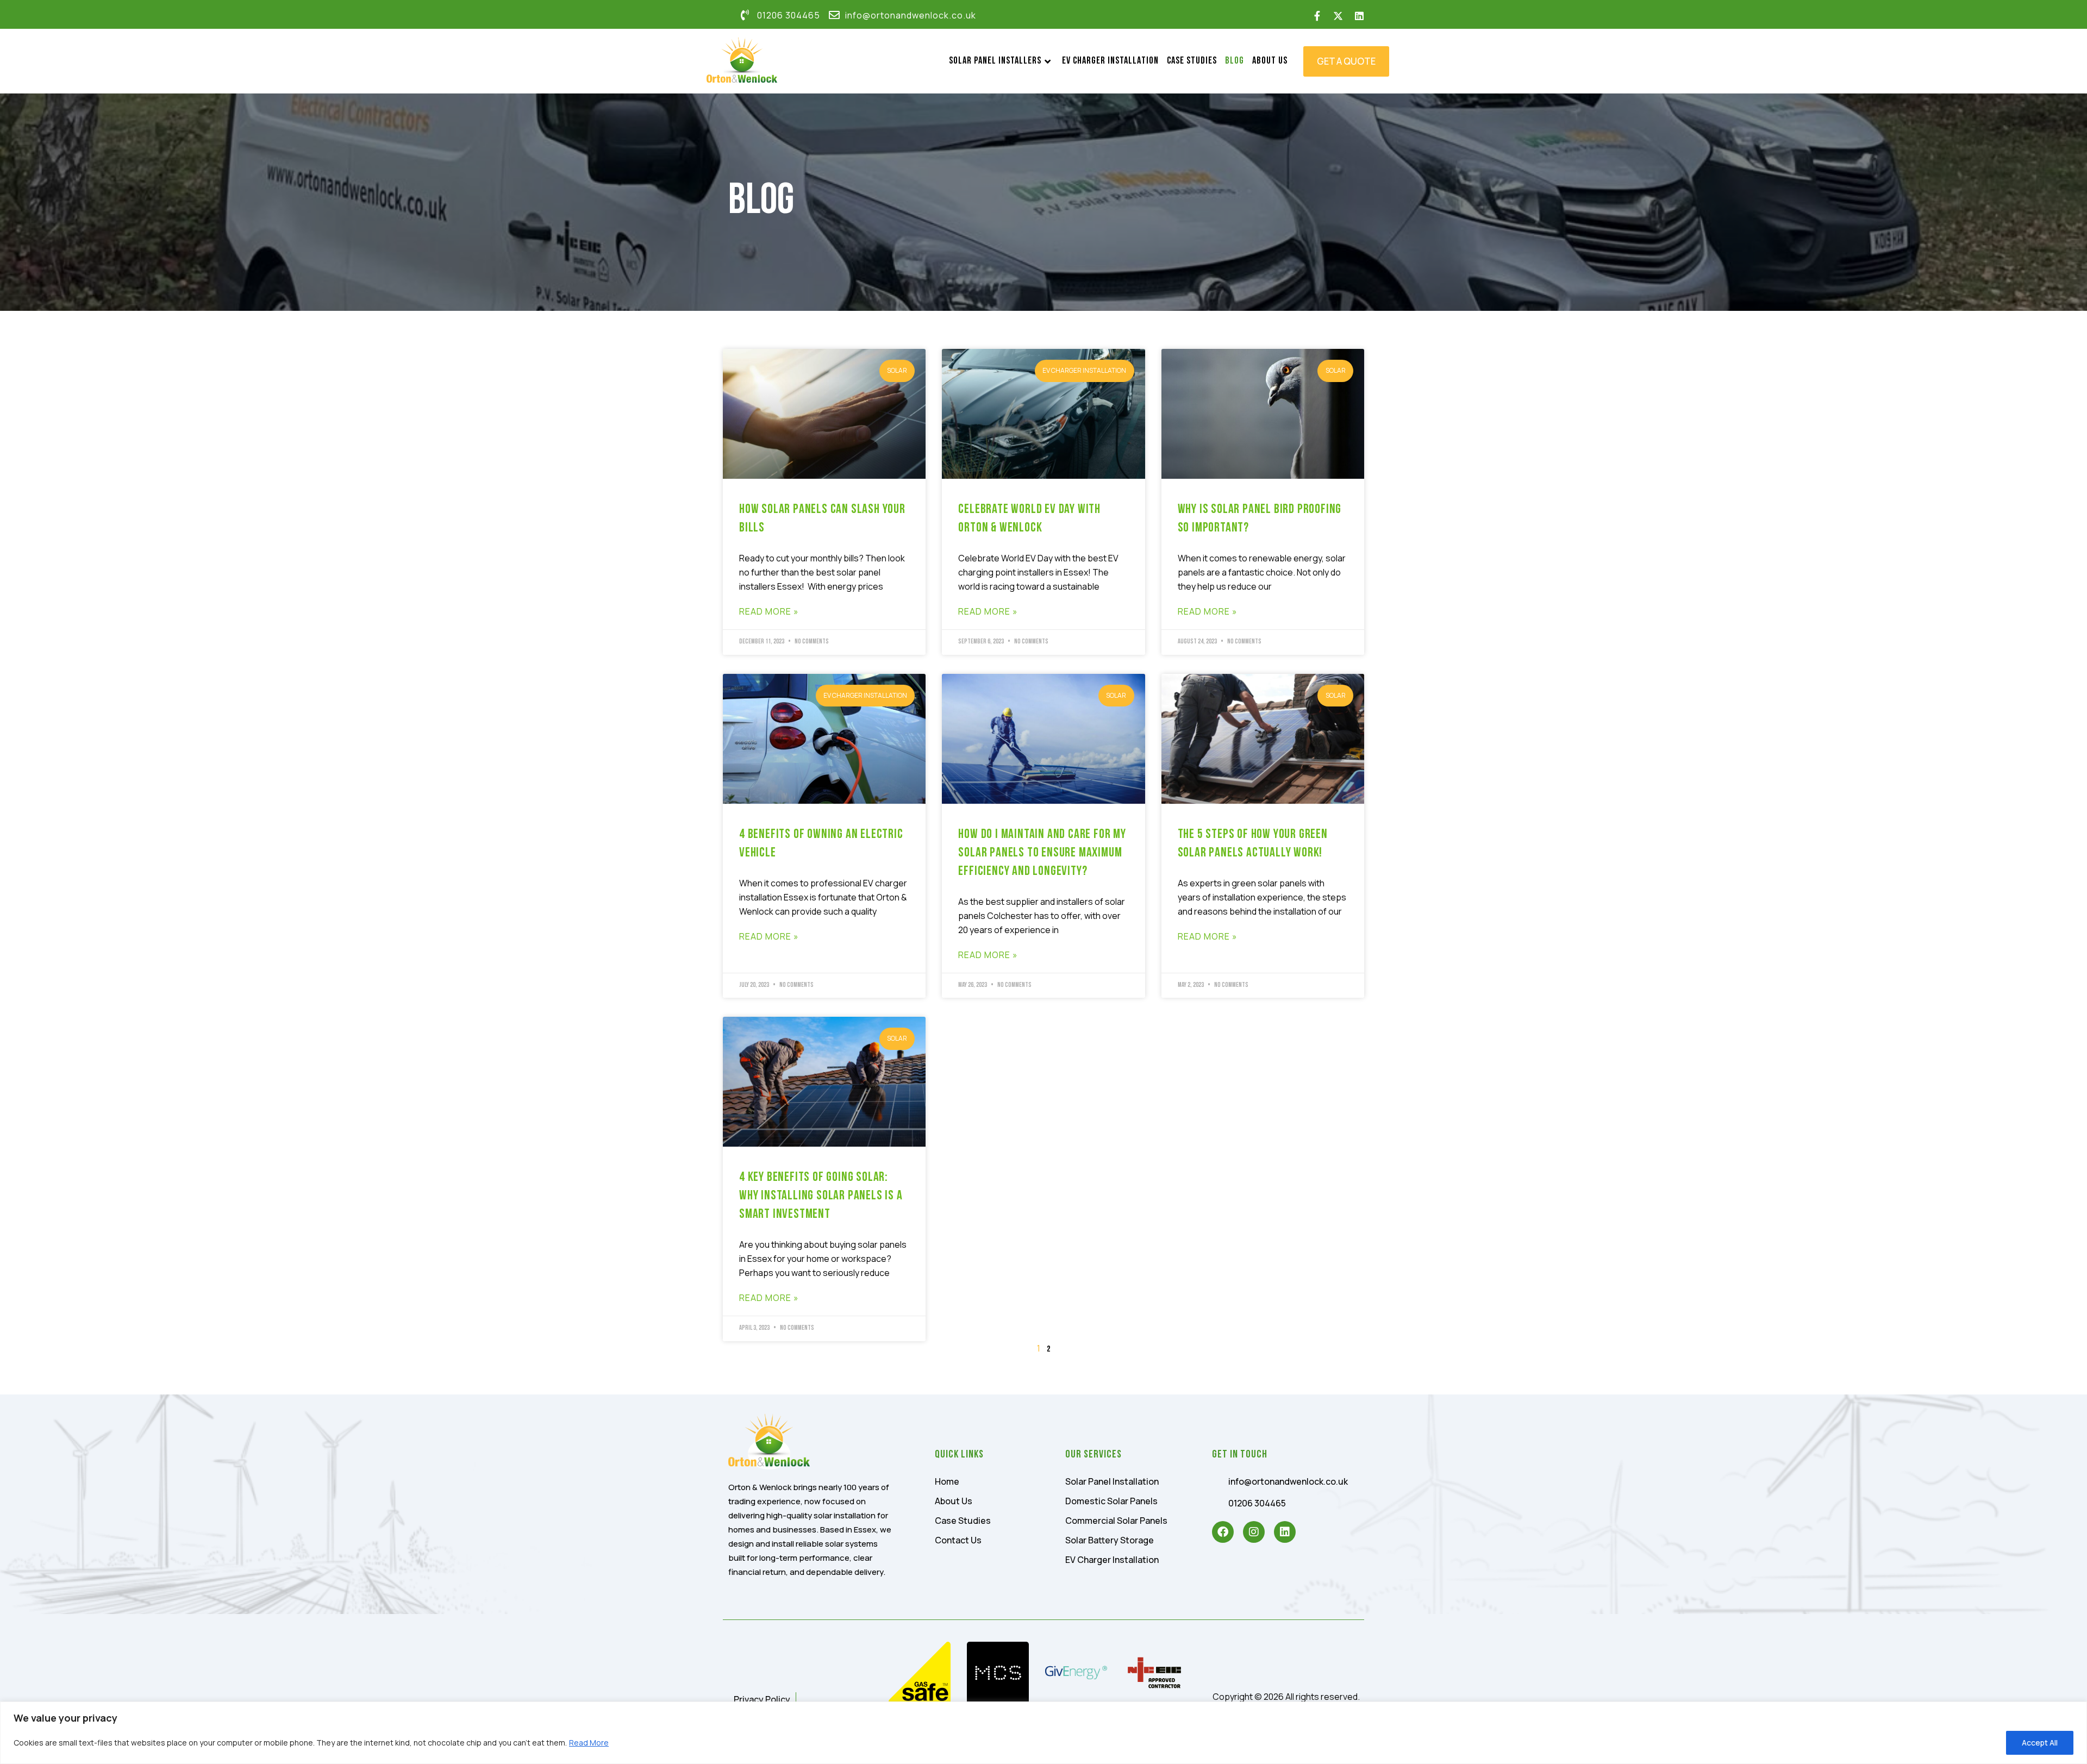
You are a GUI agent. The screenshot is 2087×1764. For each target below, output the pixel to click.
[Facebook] (1223, 1532)
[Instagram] (1254, 1532)
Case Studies (1192, 61)
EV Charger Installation (1110, 61)
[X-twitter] (1338, 16)
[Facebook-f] (1317, 16)
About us (1270, 61)
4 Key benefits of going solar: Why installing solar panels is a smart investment (821, 1196)
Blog (1235, 61)
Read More (589, 1743)
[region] (1043, 1733)
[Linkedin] (1359, 16)
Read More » (769, 611)
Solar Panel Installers (995, 61)
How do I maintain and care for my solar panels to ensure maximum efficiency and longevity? (1042, 853)
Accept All (2040, 1743)
